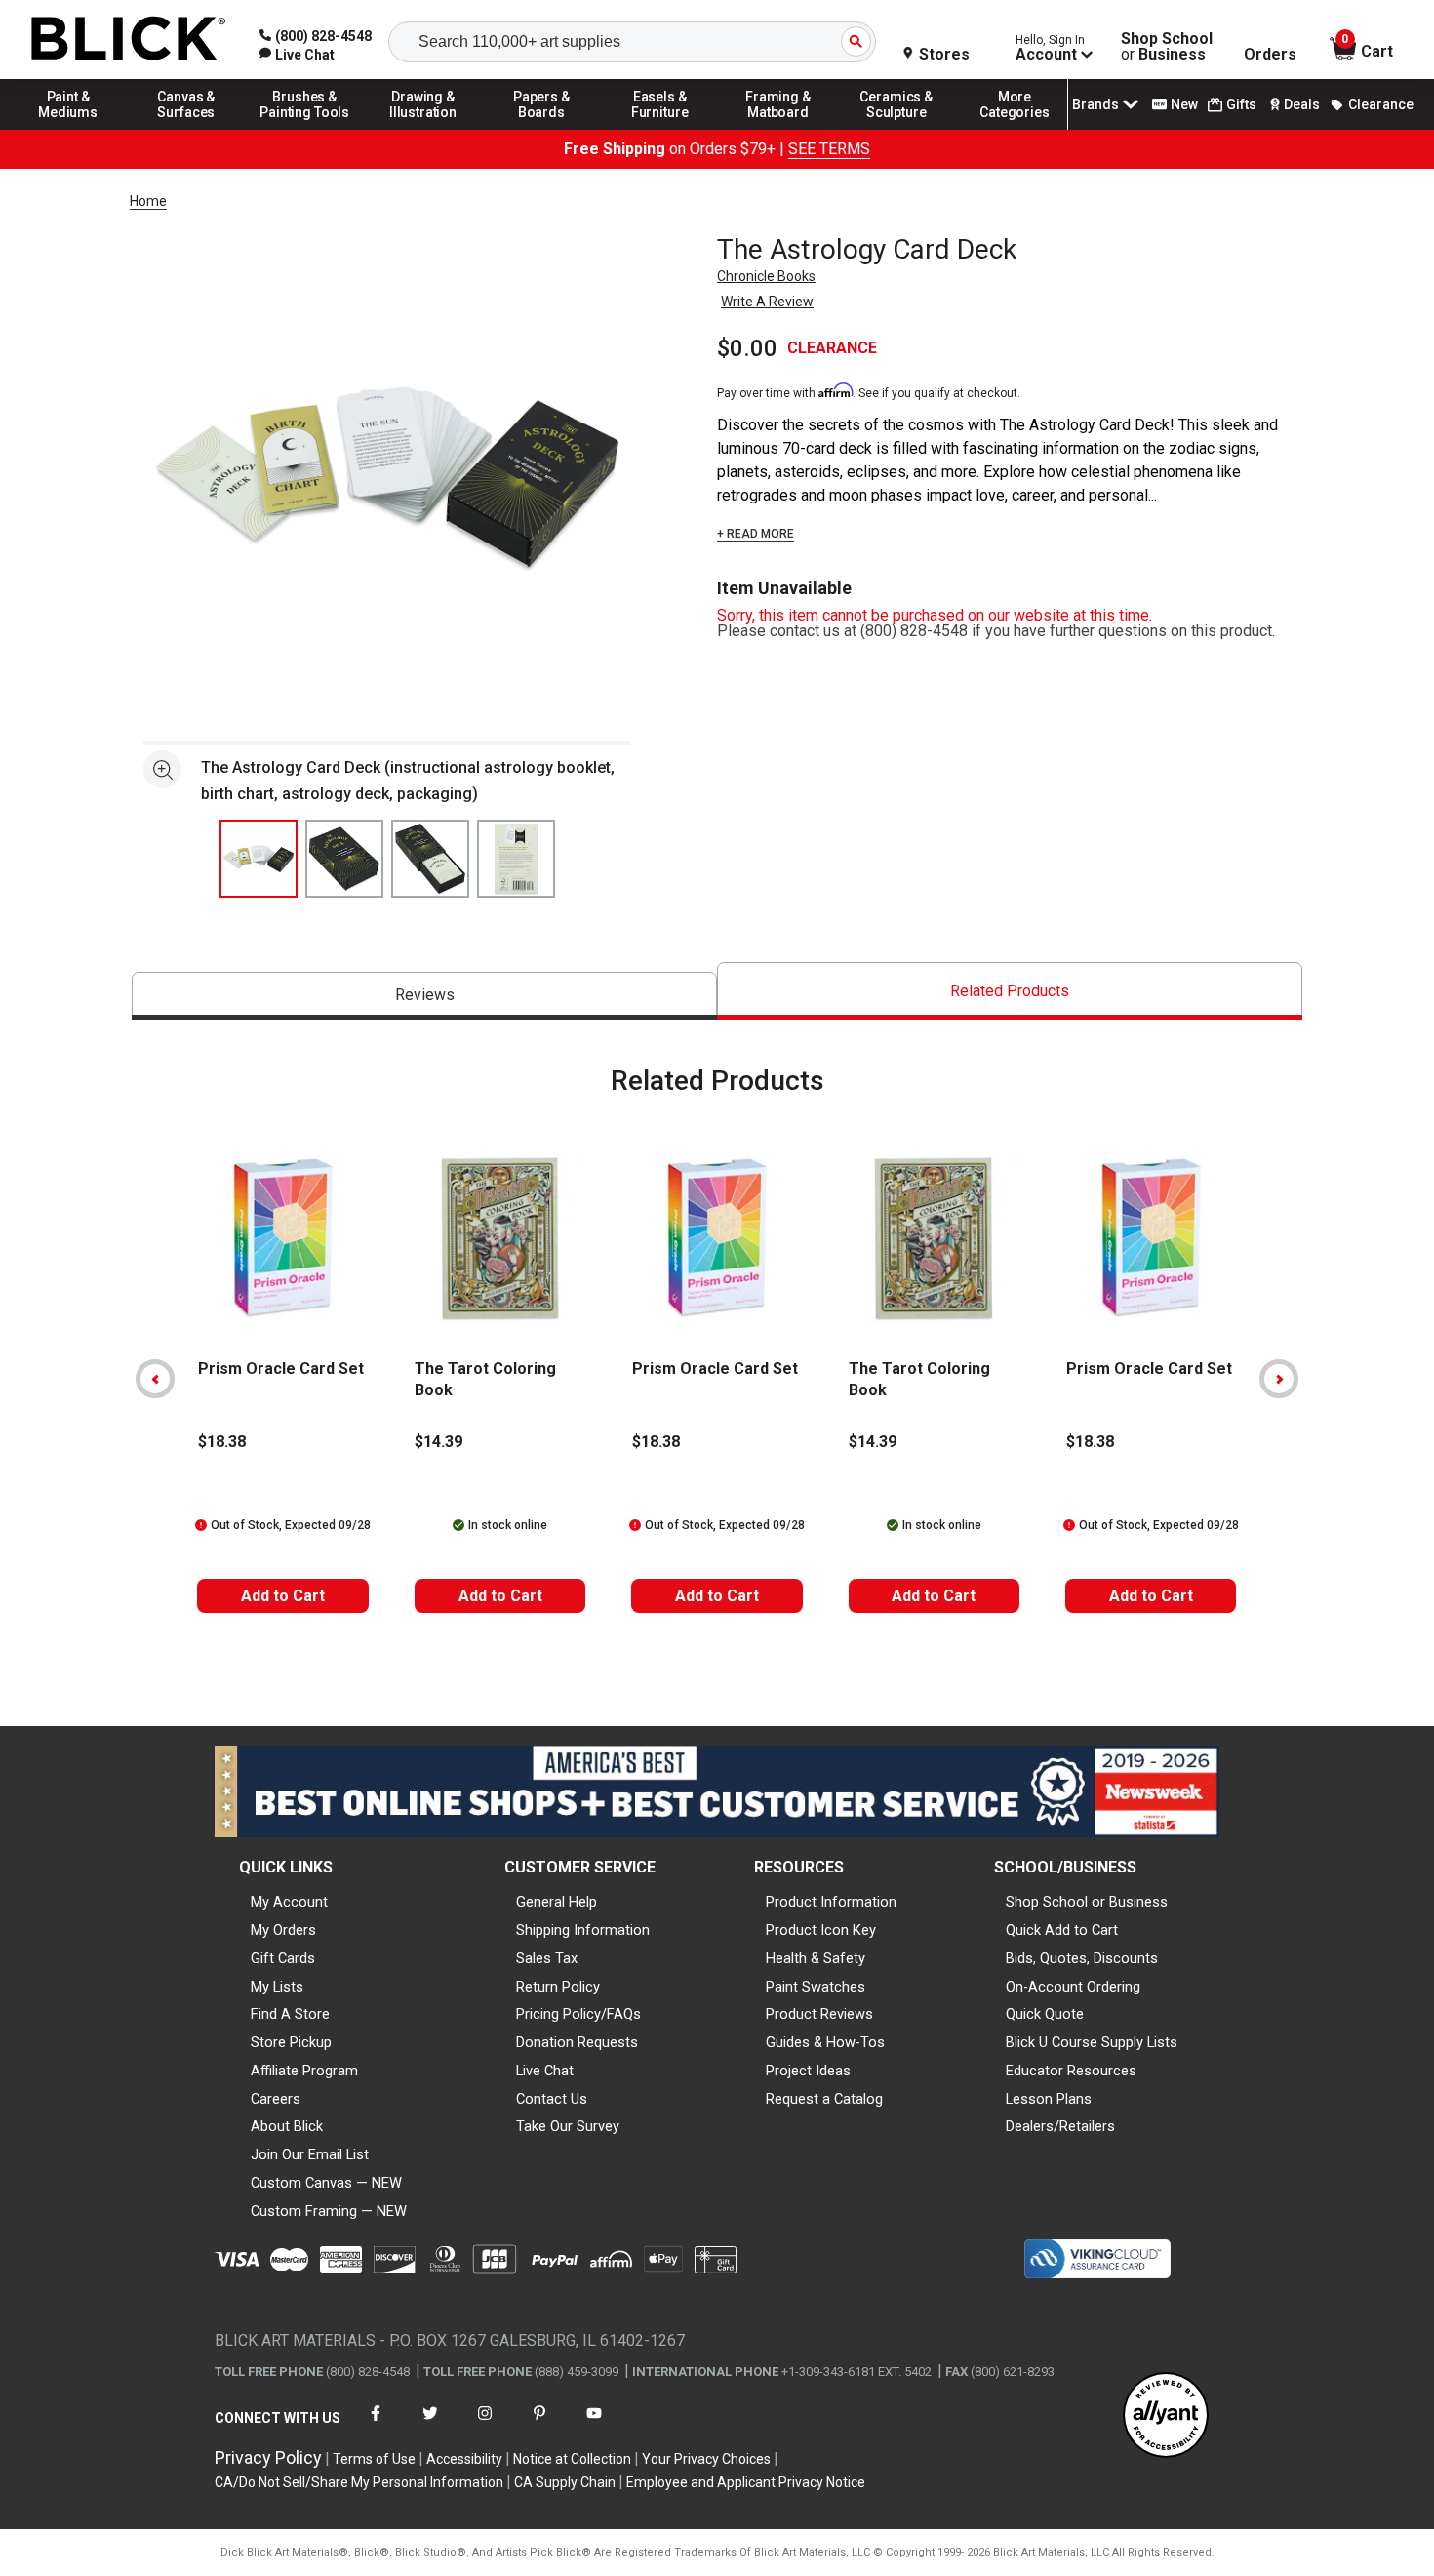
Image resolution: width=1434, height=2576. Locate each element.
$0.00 (747, 348)
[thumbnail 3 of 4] (430, 859)
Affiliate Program (304, 2071)
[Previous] (155, 1379)
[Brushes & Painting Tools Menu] (305, 129)
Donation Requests (577, 2042)
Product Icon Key (821, 1930)
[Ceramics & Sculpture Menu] (896, 129)
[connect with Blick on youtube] (594, 2425)
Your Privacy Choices (706, 2459)
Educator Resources (1071, 2071)
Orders (1270, 55)
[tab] (424, 996)
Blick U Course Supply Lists (1092, 2042)
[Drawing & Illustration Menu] (423, 129)
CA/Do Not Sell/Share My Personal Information (359, 2482)
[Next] (1279, 1379)
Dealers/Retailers (1060, 2126)
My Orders (283, 1930)
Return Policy (558, 1987)
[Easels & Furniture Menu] (660, 129)
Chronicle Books (766, 276)
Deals (1302, 104)
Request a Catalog (824, 2099)
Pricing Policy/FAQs (578, 2014)
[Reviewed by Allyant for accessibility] (1166, 2416)
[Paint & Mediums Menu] (68, 129)
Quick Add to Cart (1062, 1930)
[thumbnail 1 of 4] (259, 859)
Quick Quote (1045, 2014)
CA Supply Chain (565, 2482)
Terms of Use (374, 2459)
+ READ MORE (756, 534)
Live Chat (545, 2071)
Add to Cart (283, 1596)
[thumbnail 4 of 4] (516, 859)
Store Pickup (291, 2042)
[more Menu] (1015, 129)
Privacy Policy (268, 2457)
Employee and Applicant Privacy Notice (746, 2482)
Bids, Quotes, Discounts (1082, 1958)
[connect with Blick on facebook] (376, 2425)
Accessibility (464, 2459)
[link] (297, 55)
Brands (1095, 104)
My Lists (277, 1987)
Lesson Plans (1049, 2099)
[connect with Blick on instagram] (485, 2425)
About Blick (287, 2126)
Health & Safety (816, 1958)
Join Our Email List (310, 2154)
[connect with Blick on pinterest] (539, 2425)
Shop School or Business (1087, 1902)
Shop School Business (1167, 47)
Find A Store (290, 2014)
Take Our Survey (568, 2126)
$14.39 (438, 1442)
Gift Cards (283, 1958)
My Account (289, 1902)
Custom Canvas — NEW (326, 2183)
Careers (276, 2099)
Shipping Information (583, 1930)
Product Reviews (819, 2014)
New (1184, 104)
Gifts (1241, 104)
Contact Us (552, 2099)
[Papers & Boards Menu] (541, 129)
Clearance (1381, 104)
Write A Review (767, 302)
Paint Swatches (816, 1987)
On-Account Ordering (1073, 1987)
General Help (557, 1902)
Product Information (831, 1902)
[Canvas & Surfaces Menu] (186, 129)
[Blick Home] (129, 40)
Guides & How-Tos (825, 2042)
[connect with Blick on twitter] (430, 2425)
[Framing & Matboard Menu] (778, 129)
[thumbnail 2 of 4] (344, 859)
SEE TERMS (829, 149)
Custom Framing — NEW (329, 2211)
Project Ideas (808, 2071)
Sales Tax (547, 1958)
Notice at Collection (572, 2459)
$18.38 (222, 1442)
